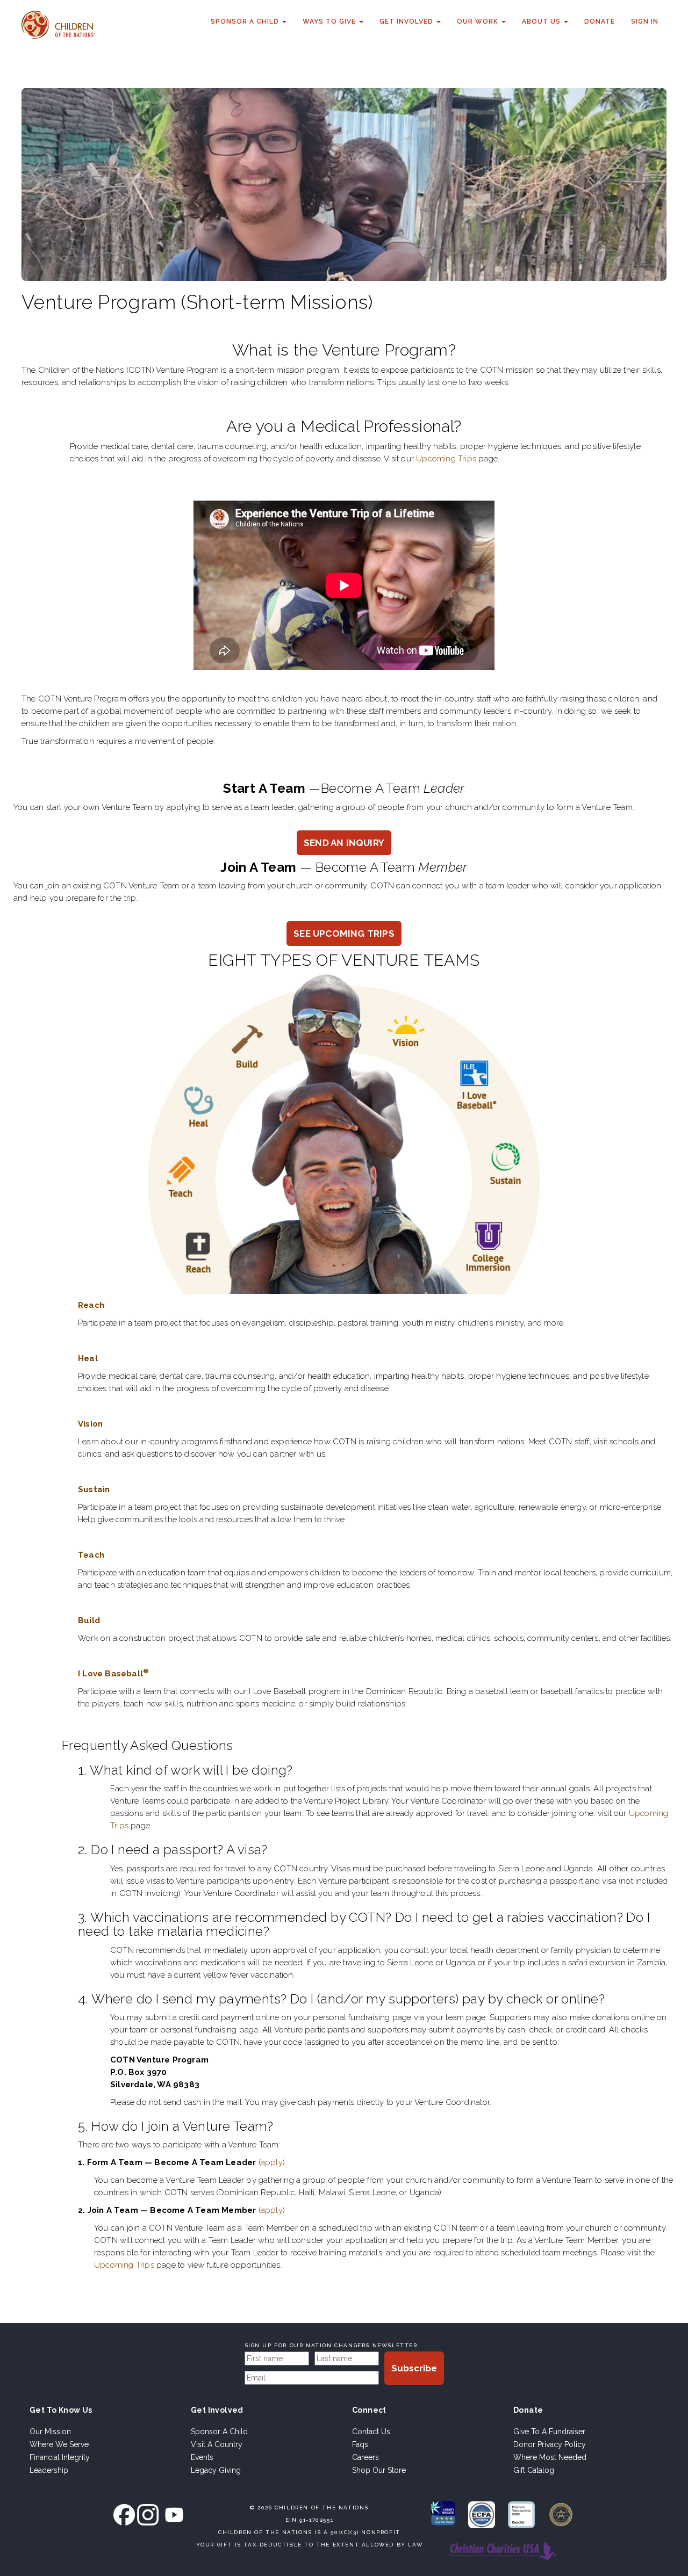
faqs (360, 2444)
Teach (91, 1555)
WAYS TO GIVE (330, 21)
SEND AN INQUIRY (344, 843)
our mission (50, 2432)
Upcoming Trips (446, 459)
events (202, 2457)
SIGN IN (645, 21)
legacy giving (216, 2470)
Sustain (94, 1489)
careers (365, 2457)
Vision (90, 1424)
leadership (49, 2470)
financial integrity (60, 2457)
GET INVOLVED (407, 21)
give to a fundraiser (549, 2432)
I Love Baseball (113, 1674)
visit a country (217, 2444)
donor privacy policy (550, 2444)
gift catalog (534, 2470)
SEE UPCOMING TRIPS (344, 934)
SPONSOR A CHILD (246, 21)
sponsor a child (219, 2432)
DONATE (600, 21)
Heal (88, 1358)
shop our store (379, 2470)
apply (272, 2162)
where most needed (550, 2457)
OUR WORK (479, 21)
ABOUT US (542, 21)
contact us (371, 2432)
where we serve (59, 2444)
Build (89, 1620)
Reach (91, 1305)
